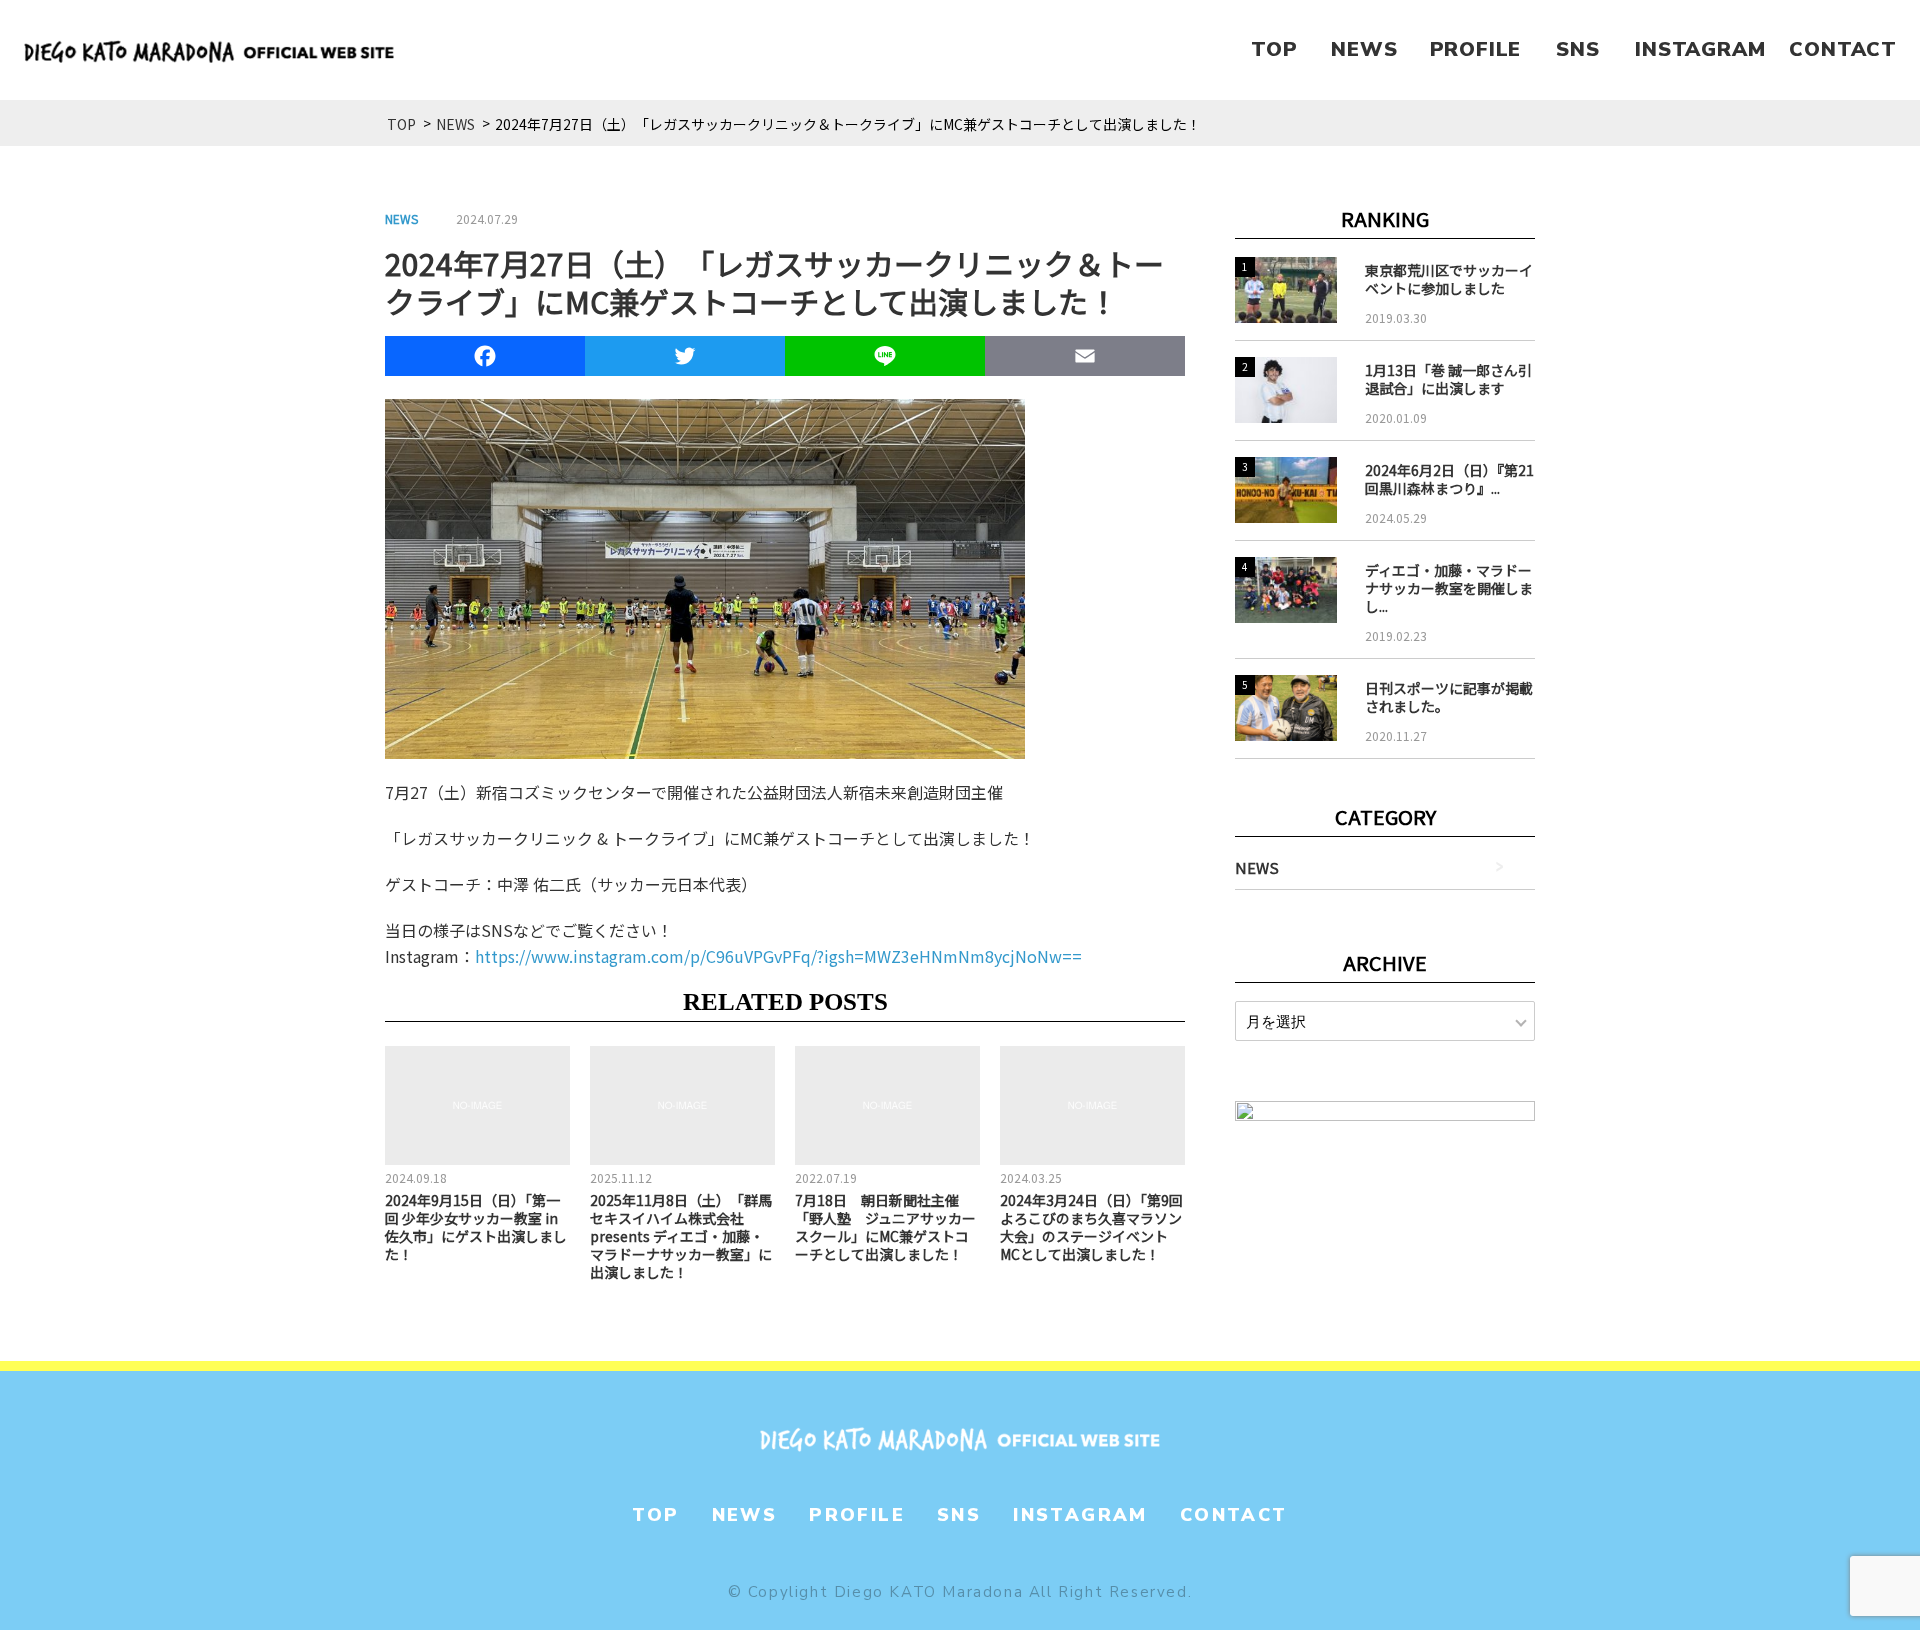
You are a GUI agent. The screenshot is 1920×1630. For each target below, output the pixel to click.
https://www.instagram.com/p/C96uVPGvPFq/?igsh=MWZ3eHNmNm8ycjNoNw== (778, 956)
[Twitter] (685, 359)
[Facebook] (485, 359)
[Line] (885, 359)
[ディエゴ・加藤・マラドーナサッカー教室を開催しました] (1286, 590)
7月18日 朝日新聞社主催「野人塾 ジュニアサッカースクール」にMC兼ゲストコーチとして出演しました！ (885, 1227)
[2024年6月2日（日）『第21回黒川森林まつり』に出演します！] (1286, 490)
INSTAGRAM (1700, 49)
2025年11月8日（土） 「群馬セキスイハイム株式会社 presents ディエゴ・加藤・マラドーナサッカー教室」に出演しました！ (681, 1236)
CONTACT (1843, 49)
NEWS (1364, 49)
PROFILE (1476, 49)
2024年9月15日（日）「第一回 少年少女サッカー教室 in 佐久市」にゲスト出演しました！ (476, 1227)
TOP (1274, 49)
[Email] (1085, 359)
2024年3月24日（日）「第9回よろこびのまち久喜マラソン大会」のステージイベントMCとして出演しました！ (1091, 1227)
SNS (1577, 49)
